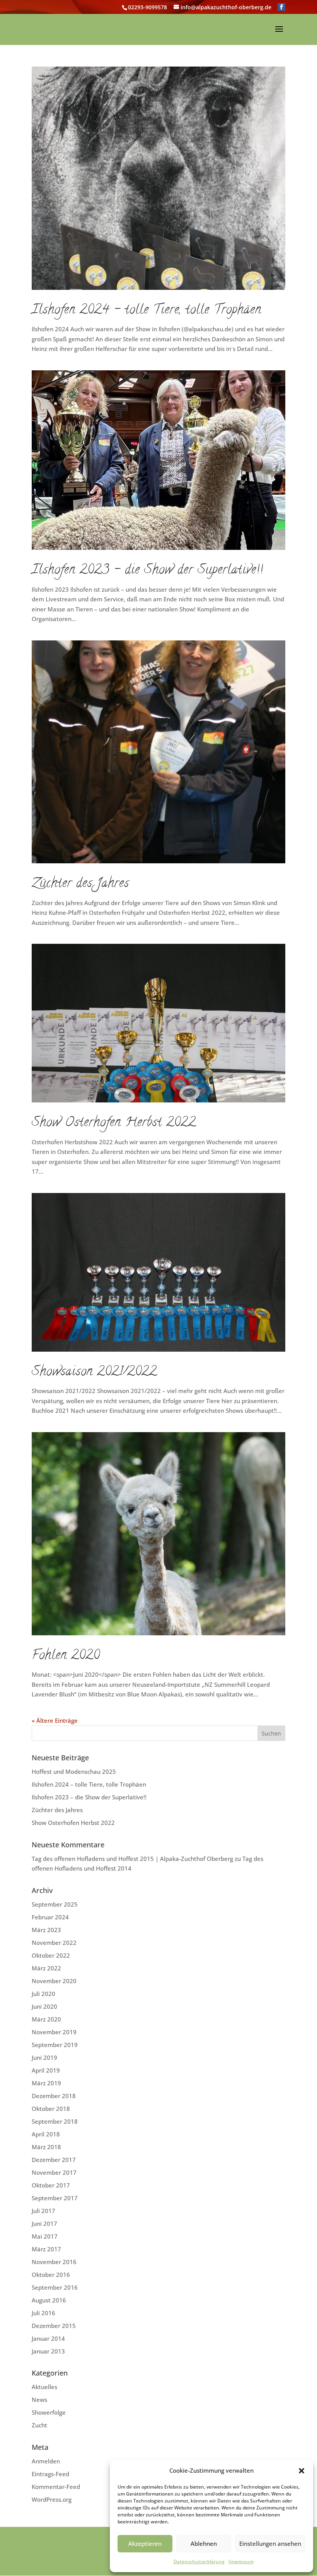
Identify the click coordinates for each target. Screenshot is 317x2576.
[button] (302, 2471)
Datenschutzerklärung (199, 2561)
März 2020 (46, 2019)
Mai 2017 (45, 2236)
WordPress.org (52, 2499)
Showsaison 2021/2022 (94, 1373)
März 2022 (46, 1968)
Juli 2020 (43, 1994)
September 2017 (55, 2198)
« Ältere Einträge (55, 1720)
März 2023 (46, 1930)
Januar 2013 (48, 2351)
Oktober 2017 (51, 2185)
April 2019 (46, 2070)
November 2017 (54, 2172)
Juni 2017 (44, 2223)
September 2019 (55, 2045)
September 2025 (55, 1904)
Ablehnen (204, 2543)
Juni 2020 (44, 2006)
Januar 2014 (48, 2338)
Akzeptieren (145, 2543)
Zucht (39, 2425)
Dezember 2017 (54, 2160)
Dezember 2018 (54, 2096)
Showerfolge (49, 2412)
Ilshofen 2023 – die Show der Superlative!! (147, 571)
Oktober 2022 (51, 1955)
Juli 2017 (43, 2211)
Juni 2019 (44, 2057)
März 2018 (46, 2147)
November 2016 (54, 2262)
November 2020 (54, 1981)
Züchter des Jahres (80, 884)
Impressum (241, 2561)
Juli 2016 (43, 2313)
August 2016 (49, 2300)
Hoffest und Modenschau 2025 (74, 1772)
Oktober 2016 (51, 2275)
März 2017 (46, 2249)
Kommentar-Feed (56, 2487)
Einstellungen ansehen (270, 2543)
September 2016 (55, 2287)
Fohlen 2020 (66, 1656)
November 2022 (54, 1943)
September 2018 (55, 2121)
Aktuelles (44, 2387)
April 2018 (46, 2134)
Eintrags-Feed (50, 2474)
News (39, 2400)
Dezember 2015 (54, 2326)
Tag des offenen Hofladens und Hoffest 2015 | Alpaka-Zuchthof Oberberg (132, 1859)
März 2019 (46, 2083)
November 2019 (54, 2032)
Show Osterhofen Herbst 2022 (114, 1123)
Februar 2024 (50, 1917)
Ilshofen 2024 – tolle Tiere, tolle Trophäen (147, 311)
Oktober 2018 (51, 2109)
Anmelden (46, 2461)
